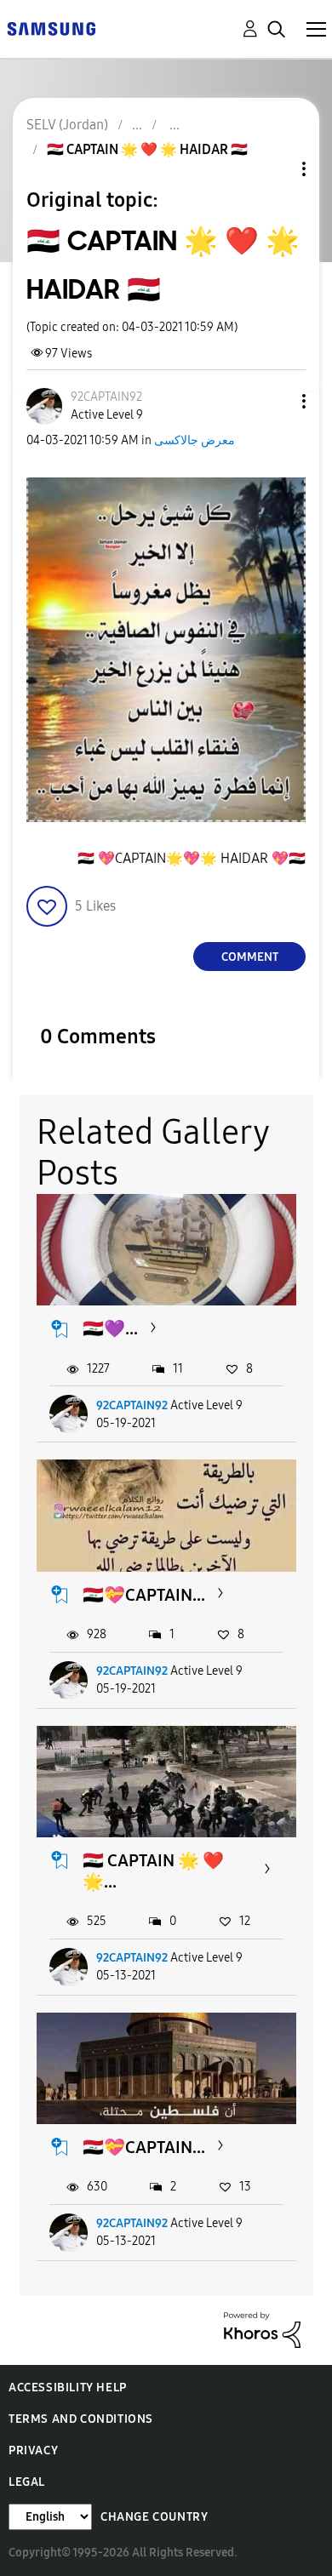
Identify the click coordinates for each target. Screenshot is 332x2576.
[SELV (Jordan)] (51, 28)
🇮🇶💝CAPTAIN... (144, 1595)
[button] (276, 401)
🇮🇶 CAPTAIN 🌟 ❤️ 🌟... (153, 1871)
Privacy (33, 2450)
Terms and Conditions (81, 2419)
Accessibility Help (68, 2388)
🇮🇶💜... (110, 1328)
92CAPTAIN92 (132, 1405)
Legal (27, 2482)
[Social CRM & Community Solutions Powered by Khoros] (262, 2329)
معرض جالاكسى (195, 440)
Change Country (154, 2517)
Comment (250, 957)
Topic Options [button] (275, 169)
